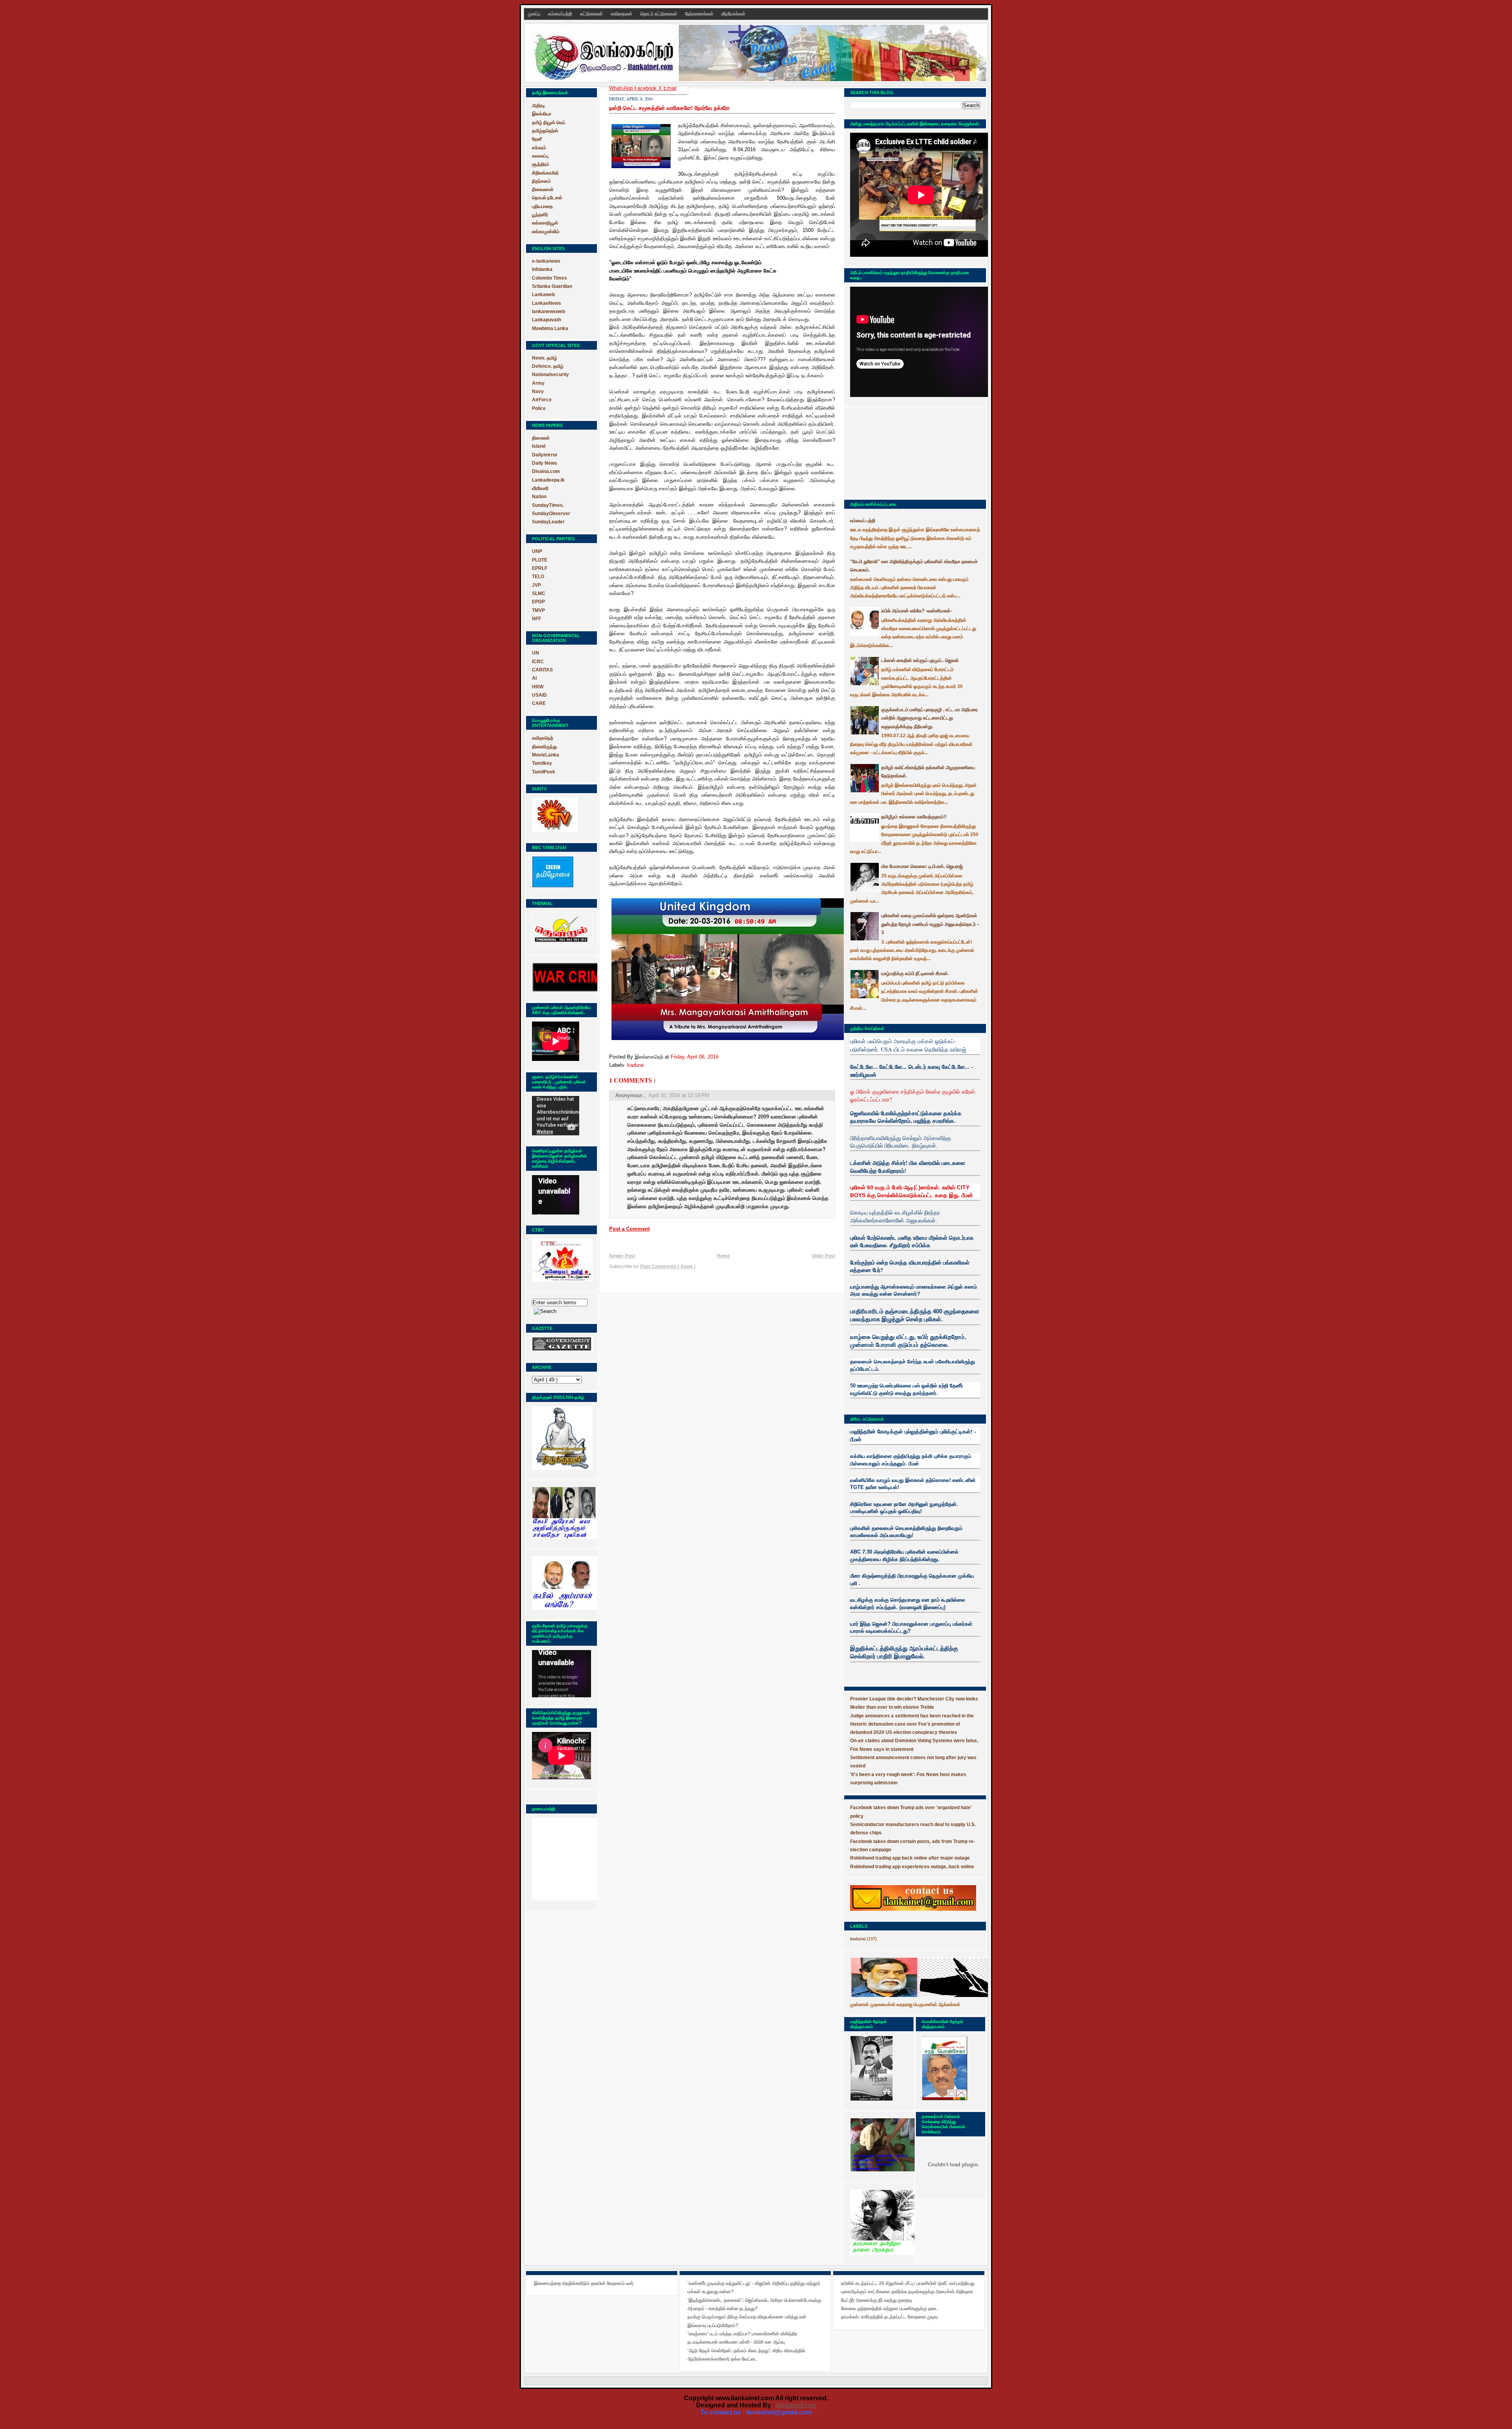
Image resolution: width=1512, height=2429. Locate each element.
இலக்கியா (542, 114)
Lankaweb (543, 295)
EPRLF (540, 568)
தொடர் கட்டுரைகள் (659, 14)
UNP (537, 551)
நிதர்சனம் (541, 181)
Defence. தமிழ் (548, 366)
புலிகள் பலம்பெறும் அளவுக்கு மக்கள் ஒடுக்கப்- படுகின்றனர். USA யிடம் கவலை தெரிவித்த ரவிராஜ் (908, 1045)
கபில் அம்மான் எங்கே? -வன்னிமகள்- (917, 611)
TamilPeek (544, 772)
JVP (536, 585)
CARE (539, 703)
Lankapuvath (547, 320)
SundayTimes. (548, 505)
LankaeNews (547, 303)
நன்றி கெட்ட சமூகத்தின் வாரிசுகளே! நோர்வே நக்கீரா (669, 108)
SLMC (539, 593)
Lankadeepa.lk (548, 480)
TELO (538, 577)
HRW (538, 687)
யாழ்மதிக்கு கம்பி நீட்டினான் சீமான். (915, 973)
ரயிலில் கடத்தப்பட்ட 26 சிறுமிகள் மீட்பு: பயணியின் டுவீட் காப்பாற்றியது (908, 2283)
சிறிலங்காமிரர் (545, 173)
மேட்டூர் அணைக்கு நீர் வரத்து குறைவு (876, 2300)
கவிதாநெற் (543, 738)
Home (723, 1256)
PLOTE (540, 560)
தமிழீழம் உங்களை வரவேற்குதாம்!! (914, 817)
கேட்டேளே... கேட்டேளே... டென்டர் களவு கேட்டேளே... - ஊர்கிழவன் (912, 1071)
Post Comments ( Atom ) (668, 1266)
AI (534, 678)
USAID (539, 695)
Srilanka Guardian (552, 286)
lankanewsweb (548, 312)
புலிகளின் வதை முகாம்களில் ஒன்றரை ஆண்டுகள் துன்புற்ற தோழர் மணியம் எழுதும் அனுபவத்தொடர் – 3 (930, 924)
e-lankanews (546, 261)
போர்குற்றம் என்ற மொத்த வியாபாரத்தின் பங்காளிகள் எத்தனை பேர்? (910, 1266)
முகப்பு (535, 14)
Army (538, 383)
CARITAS (542, 670)
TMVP (538, 610)
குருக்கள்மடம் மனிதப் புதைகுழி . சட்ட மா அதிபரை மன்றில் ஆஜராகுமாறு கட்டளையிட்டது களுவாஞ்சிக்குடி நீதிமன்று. (929, 718)
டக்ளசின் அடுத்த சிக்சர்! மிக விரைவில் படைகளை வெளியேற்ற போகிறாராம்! (908, 1167)
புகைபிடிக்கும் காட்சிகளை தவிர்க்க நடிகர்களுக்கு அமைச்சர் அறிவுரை (907, 2292)
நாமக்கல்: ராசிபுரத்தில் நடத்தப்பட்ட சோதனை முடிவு (889, 2317)
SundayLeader (548, 522)
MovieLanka (546, 755)
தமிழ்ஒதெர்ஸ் (545, 131)
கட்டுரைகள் (592, 14)
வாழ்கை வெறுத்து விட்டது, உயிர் (889, 1337)
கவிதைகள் (622, 14)
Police (539, 408)
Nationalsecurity (550, 375)
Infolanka (542, 269)
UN (535, 653)
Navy (538, 391)
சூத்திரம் (541, 164)
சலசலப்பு (540, 156)
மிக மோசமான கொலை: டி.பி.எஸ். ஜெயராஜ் (922, 866)
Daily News (545, 463)
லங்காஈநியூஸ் (545, 223)
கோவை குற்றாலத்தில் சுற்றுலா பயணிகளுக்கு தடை (889, 2308)
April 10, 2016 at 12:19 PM (679, 1095)
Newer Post (622, 1256)
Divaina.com (546, 471)
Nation (539, 497)
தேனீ (537, 139)
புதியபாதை (542, 206)
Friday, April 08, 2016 (695, 1057)
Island (539, 446)
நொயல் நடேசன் (547, 198)
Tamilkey (542, 763)
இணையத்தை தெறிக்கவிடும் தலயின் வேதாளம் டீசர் (584, 2283)
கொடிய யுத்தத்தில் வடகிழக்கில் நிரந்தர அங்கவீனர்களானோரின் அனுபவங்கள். (895, 1216)
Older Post (823, 1256)
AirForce (542, 400)
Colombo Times (549, 278)
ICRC (538, 662)
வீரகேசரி (540, 488)
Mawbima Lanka (550, 328)
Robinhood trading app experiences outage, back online (912, 1867)
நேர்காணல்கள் (700, 14)
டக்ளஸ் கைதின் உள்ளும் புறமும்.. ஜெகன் (920, 660)
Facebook (646, 88)
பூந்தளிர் (540, 215)
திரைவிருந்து (544, 747)
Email (670, 88)
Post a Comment (629, 1229)
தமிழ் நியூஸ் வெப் (549, 122)
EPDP (538, 602)
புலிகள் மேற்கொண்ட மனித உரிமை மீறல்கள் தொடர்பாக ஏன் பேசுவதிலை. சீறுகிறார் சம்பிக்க (912, 1241)
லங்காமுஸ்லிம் (546, 232)
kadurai (636, 1065)
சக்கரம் (539, 148)
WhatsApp (622, 88)
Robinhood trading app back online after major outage (910, 1858)
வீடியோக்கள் (733, 14)
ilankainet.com (796, 2405)
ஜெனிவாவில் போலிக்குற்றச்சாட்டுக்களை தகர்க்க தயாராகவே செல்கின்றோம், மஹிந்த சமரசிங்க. (906, 1117)
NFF (536, 619)
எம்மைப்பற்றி (561, 14)
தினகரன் (541, 438)
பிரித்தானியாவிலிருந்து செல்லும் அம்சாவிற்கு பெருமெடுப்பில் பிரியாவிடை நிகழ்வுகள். (901, 1142)
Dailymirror (545, 455)
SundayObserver (551, 514)
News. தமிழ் (545, 358)
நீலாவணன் (543, 189)
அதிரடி (538, 106)
